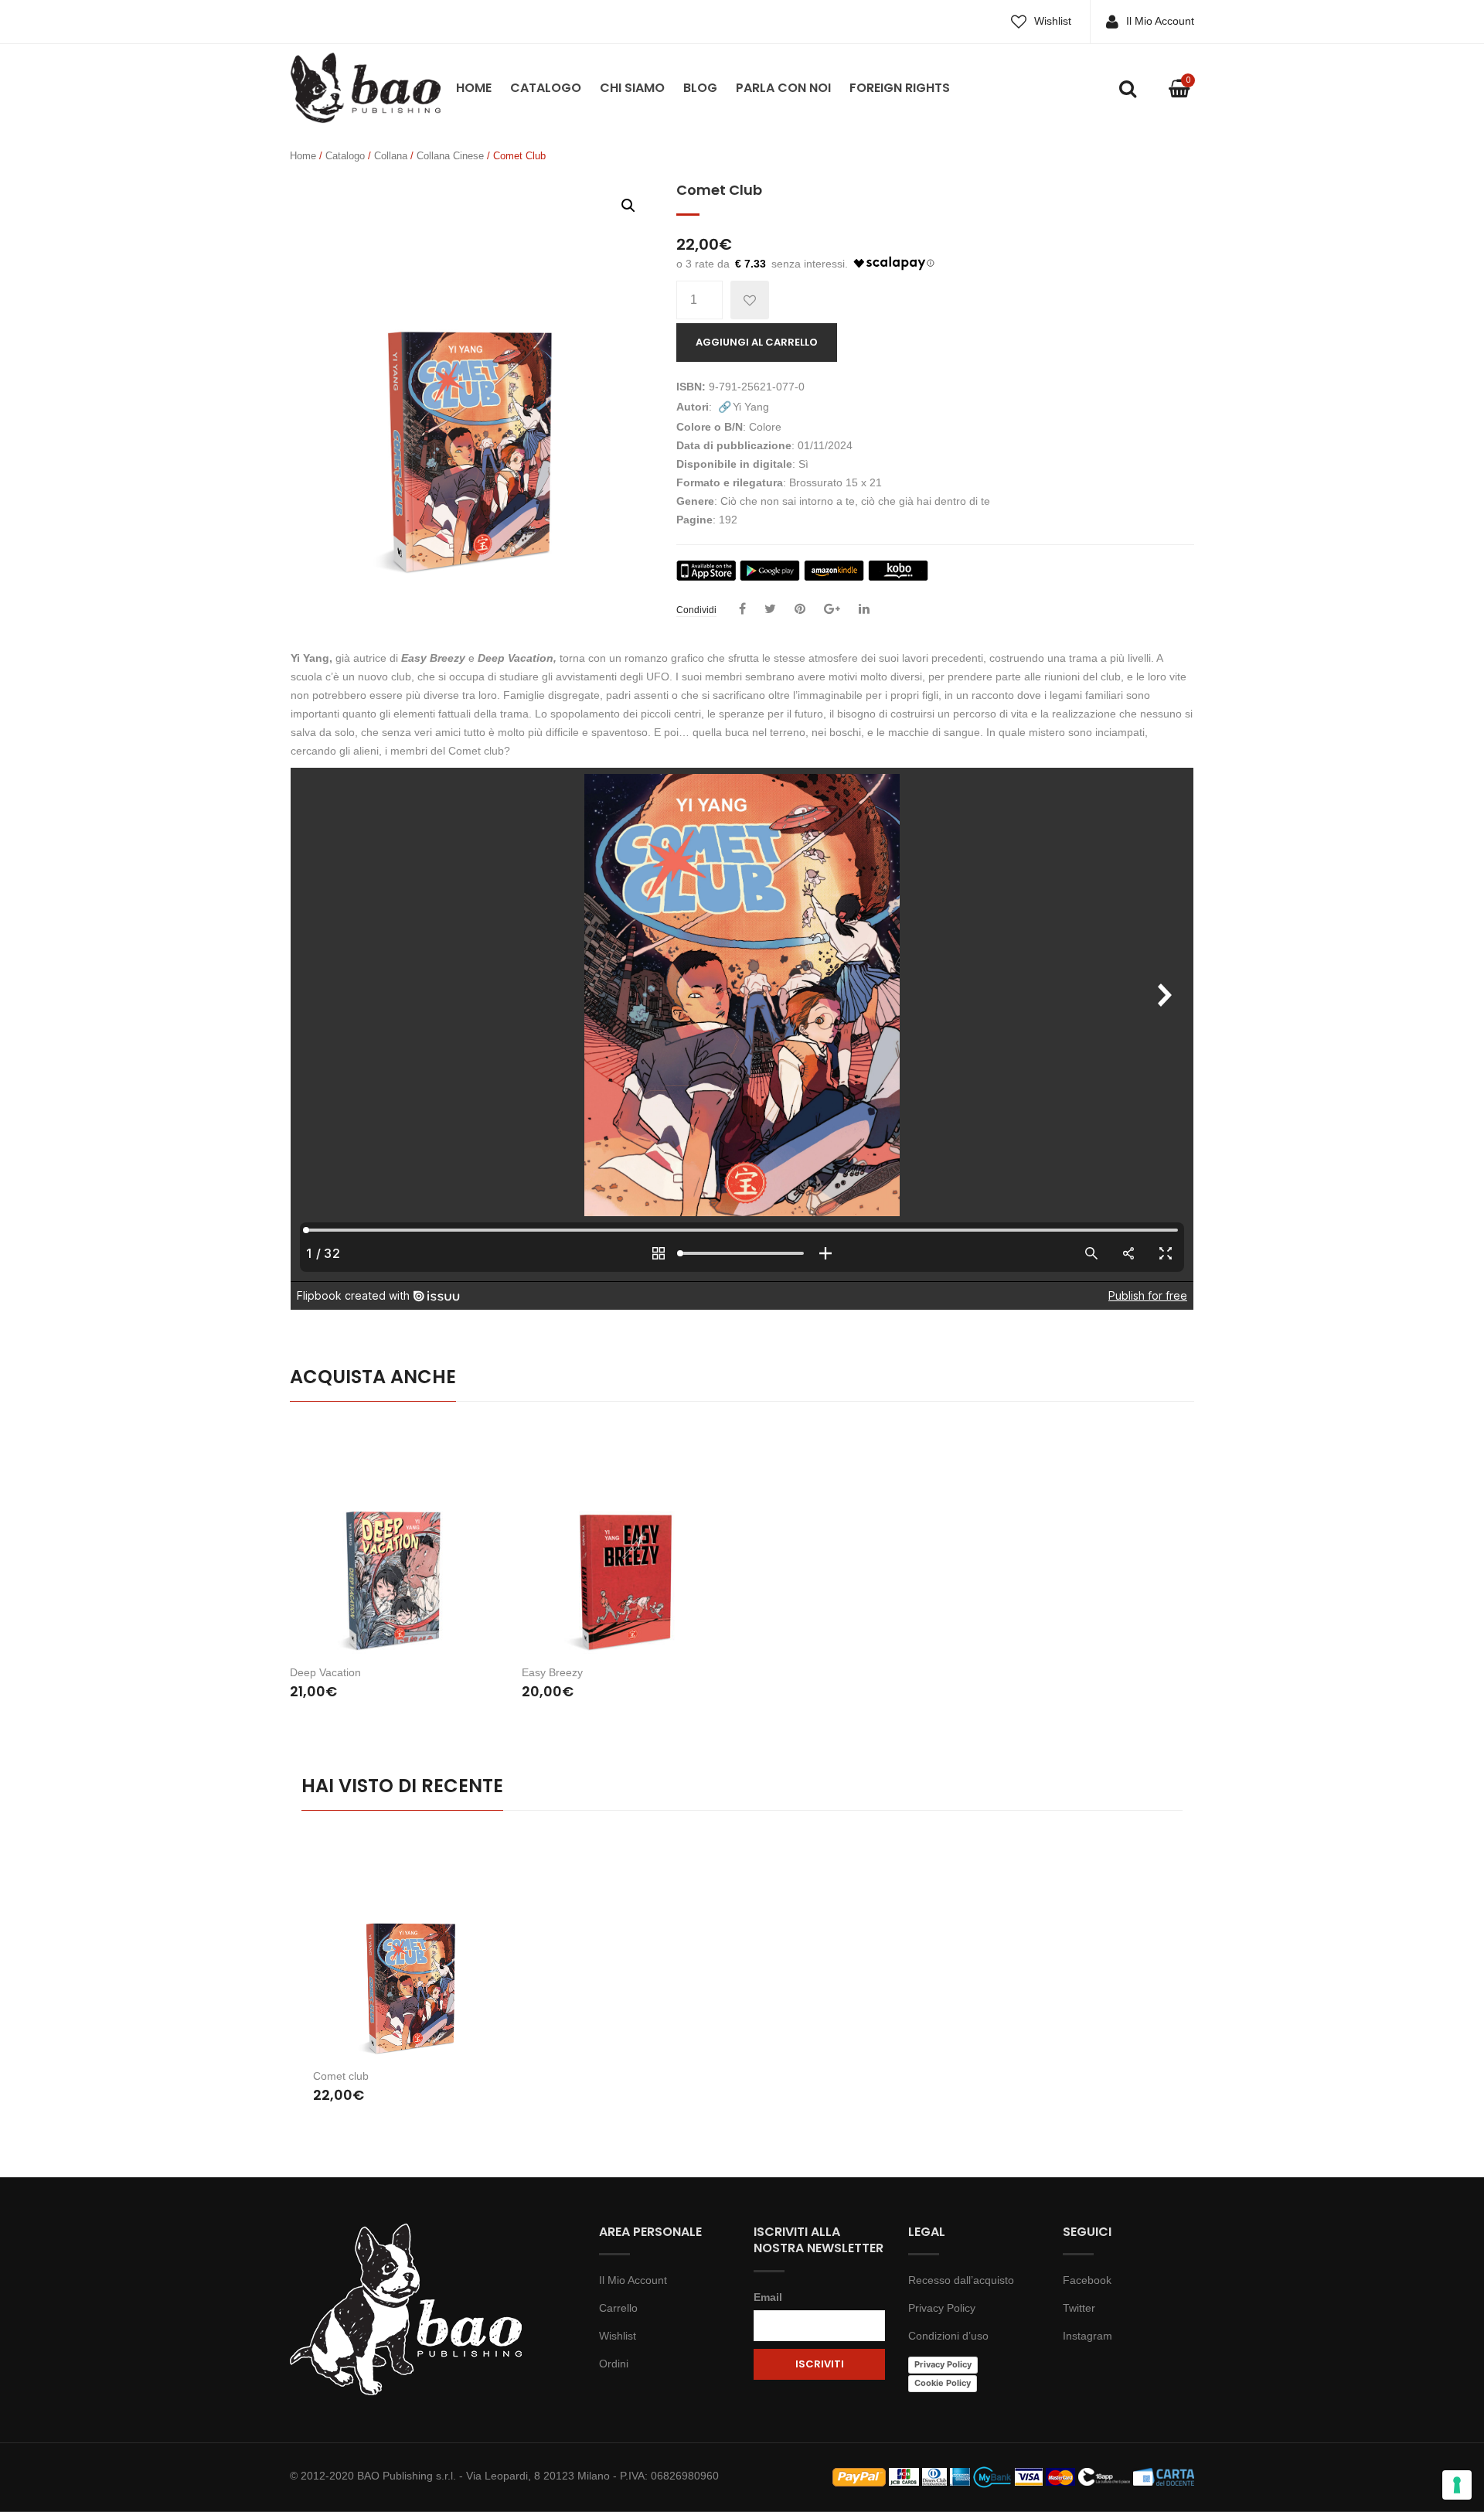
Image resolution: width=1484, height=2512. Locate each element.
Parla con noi (783, 88)
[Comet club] (412, 1950)
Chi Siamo (632, 88)
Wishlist (1053, 21)
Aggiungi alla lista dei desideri (750, 300)
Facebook (1087, 2280)
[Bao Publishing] (365, 87)
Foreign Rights (900, 88)
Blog (700, 88)
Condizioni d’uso (948, 2336)
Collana (391, 156)
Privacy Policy (942, 2308)
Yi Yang (751, 407)
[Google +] (832, 609)
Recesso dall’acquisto (961, 2280)
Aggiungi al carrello (757, 342)
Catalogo (546, 88)
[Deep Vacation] (394, 1539)
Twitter (1079, 2308)
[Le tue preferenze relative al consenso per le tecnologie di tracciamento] (1457, 2485)
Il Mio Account (1160, 21)
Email (768, 2297)
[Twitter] (770, 609)
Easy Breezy (552, 1672)
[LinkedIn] (864, 609)
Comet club (341, 2076)
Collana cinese (450, 156)
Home (474, 88)
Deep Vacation (325, 1672)
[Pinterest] (800, 609)
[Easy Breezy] (626, 1539)
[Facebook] (742, 609)
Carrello (618, 2308)
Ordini (614, 2364)
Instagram (1087, 2336)
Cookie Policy (943, 2383)
